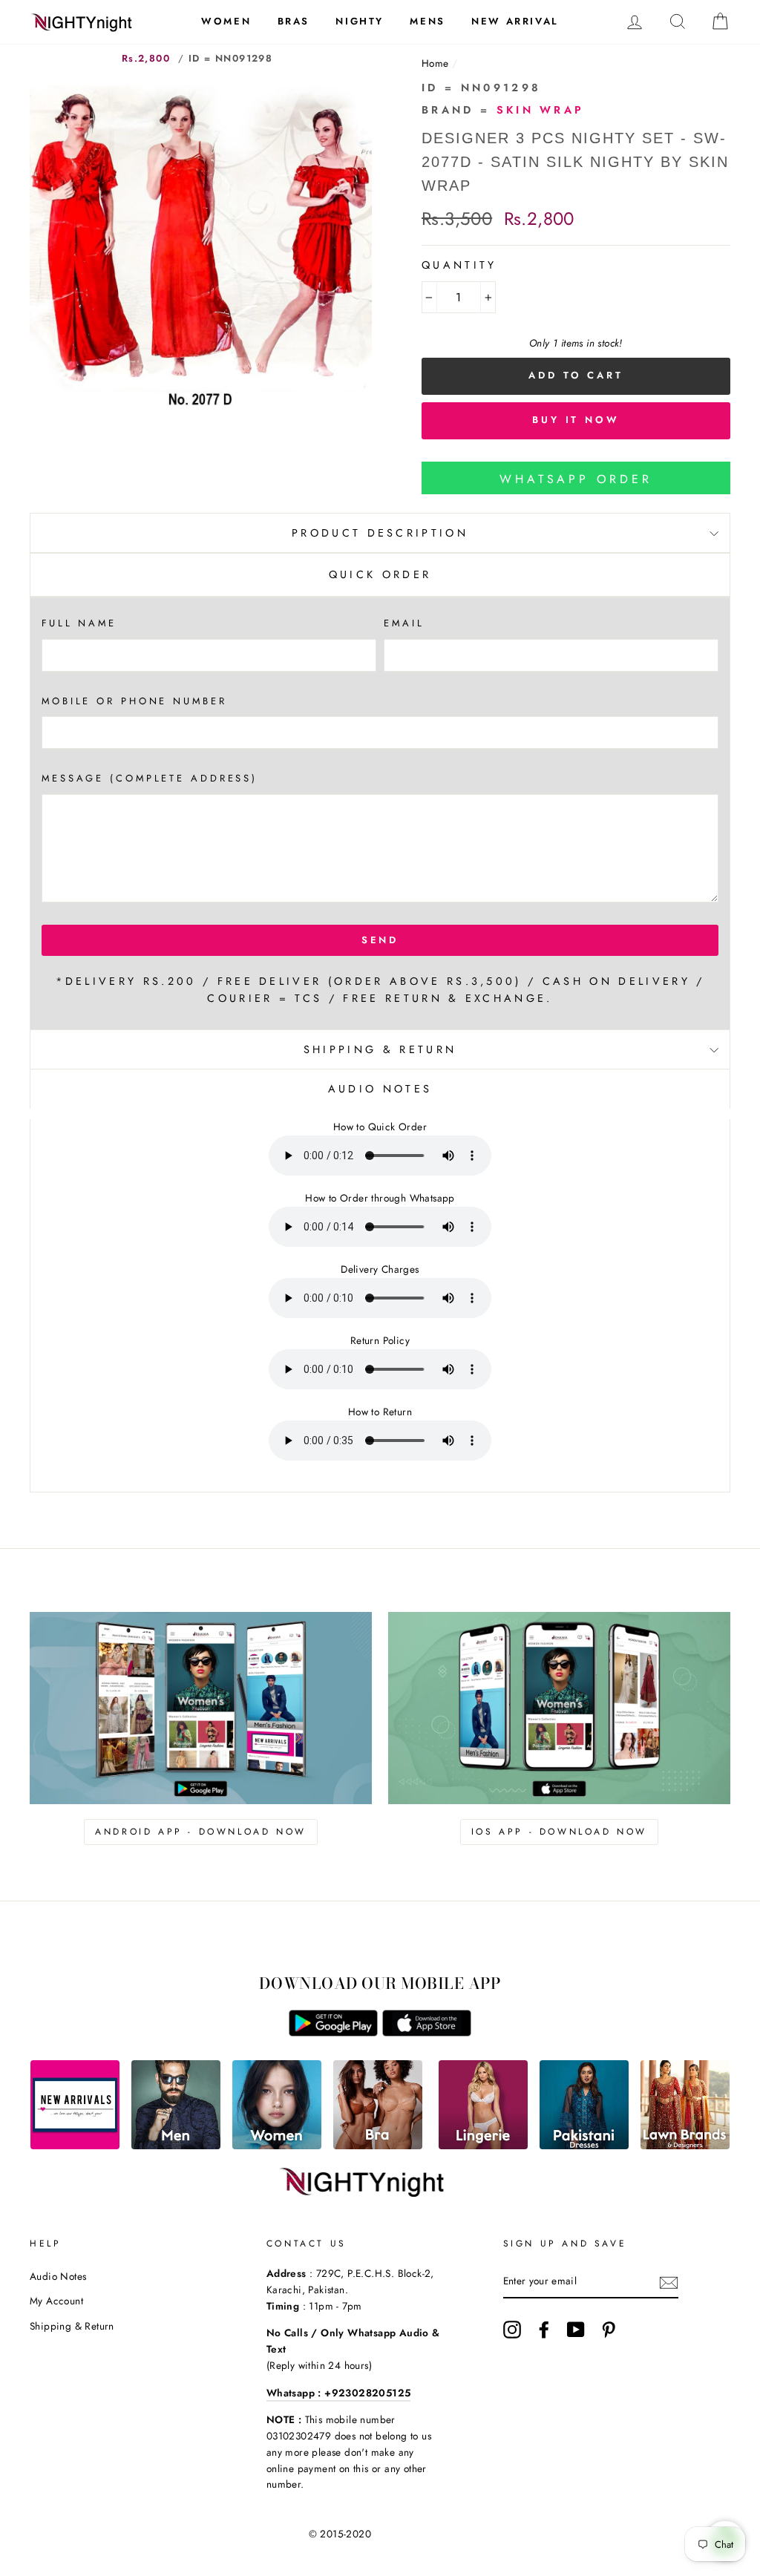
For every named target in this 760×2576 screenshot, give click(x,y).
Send (380, 940)
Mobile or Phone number (134, 701)
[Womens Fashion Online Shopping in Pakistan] (277, 2145)
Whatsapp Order (576, 479)
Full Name (79, 623)
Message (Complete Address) (150, 778)
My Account (56, 2301)
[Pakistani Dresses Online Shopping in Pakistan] (584, 2145)
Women (226, 21)
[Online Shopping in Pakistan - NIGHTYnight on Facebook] (544, 2330)
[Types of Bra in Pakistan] (378, 2145)
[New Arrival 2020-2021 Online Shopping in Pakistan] (75, 2145)
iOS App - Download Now (559, 1832)
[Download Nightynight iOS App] (427, 2032)
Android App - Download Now (201, 1832)
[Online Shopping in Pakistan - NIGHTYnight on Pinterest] (609, 2330)
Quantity (459, 265)
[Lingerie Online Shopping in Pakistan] (483, 2145)
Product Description (380, 533)
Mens (427, 21)
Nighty (360, 21)
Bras (294, 21)
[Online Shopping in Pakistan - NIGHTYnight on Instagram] (512, 2330)
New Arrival (515, 21)
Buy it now (576, 420)
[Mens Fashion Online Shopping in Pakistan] (176, 2145)
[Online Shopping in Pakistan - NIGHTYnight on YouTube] (576, 2330)
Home (435, 63)
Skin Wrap (541, 110)
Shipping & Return (380, 1049)
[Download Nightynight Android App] (333, 2032)
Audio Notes (58, 2276)
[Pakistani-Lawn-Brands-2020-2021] (685, 2145)
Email (404, 623)
